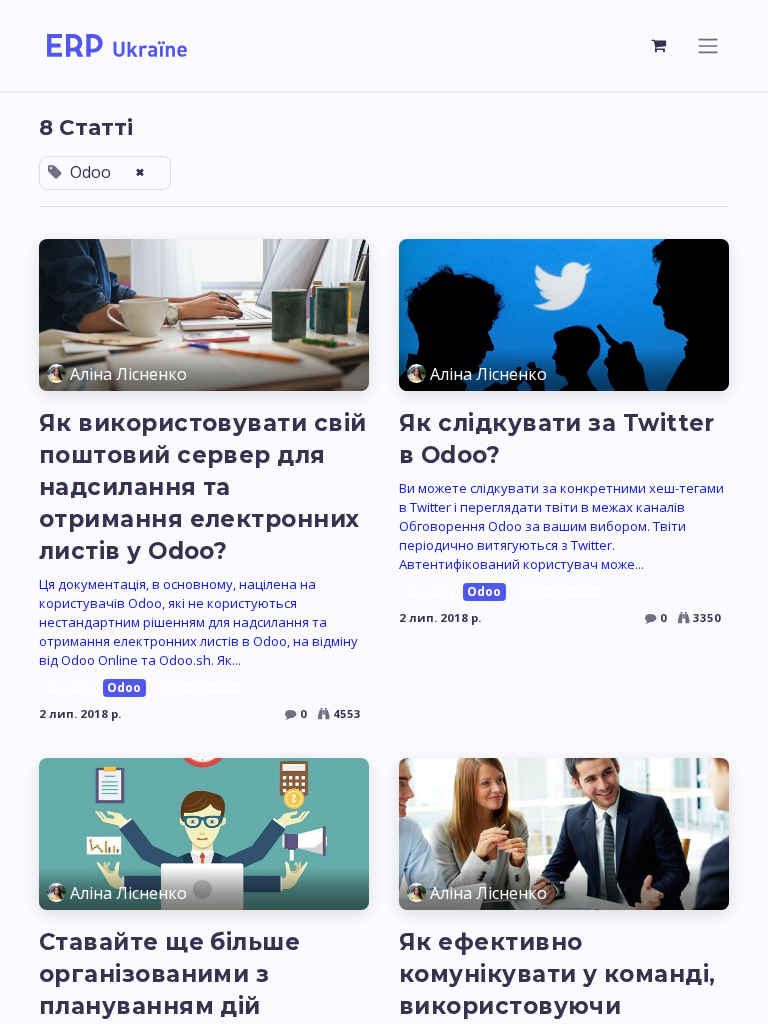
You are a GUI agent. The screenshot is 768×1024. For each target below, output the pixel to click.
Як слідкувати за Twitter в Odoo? (557, 439)
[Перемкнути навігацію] (708, 45)
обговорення (199, 687)
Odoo (124, 687)
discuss (69, 687)
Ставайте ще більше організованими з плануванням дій (169, 974)
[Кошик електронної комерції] (659, 45)
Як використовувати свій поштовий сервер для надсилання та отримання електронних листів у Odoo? (202, 487)
